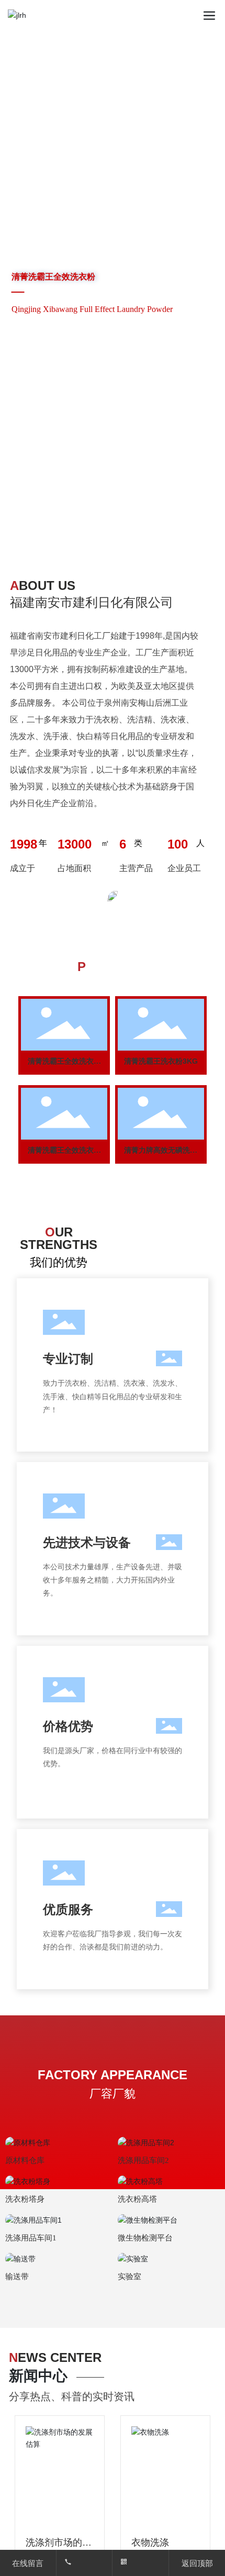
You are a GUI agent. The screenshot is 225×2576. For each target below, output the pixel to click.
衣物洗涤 (150, 2542)
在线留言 (28, 2563)
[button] (106, 531)
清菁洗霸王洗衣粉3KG (161, 1061)
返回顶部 (197, 2563)
